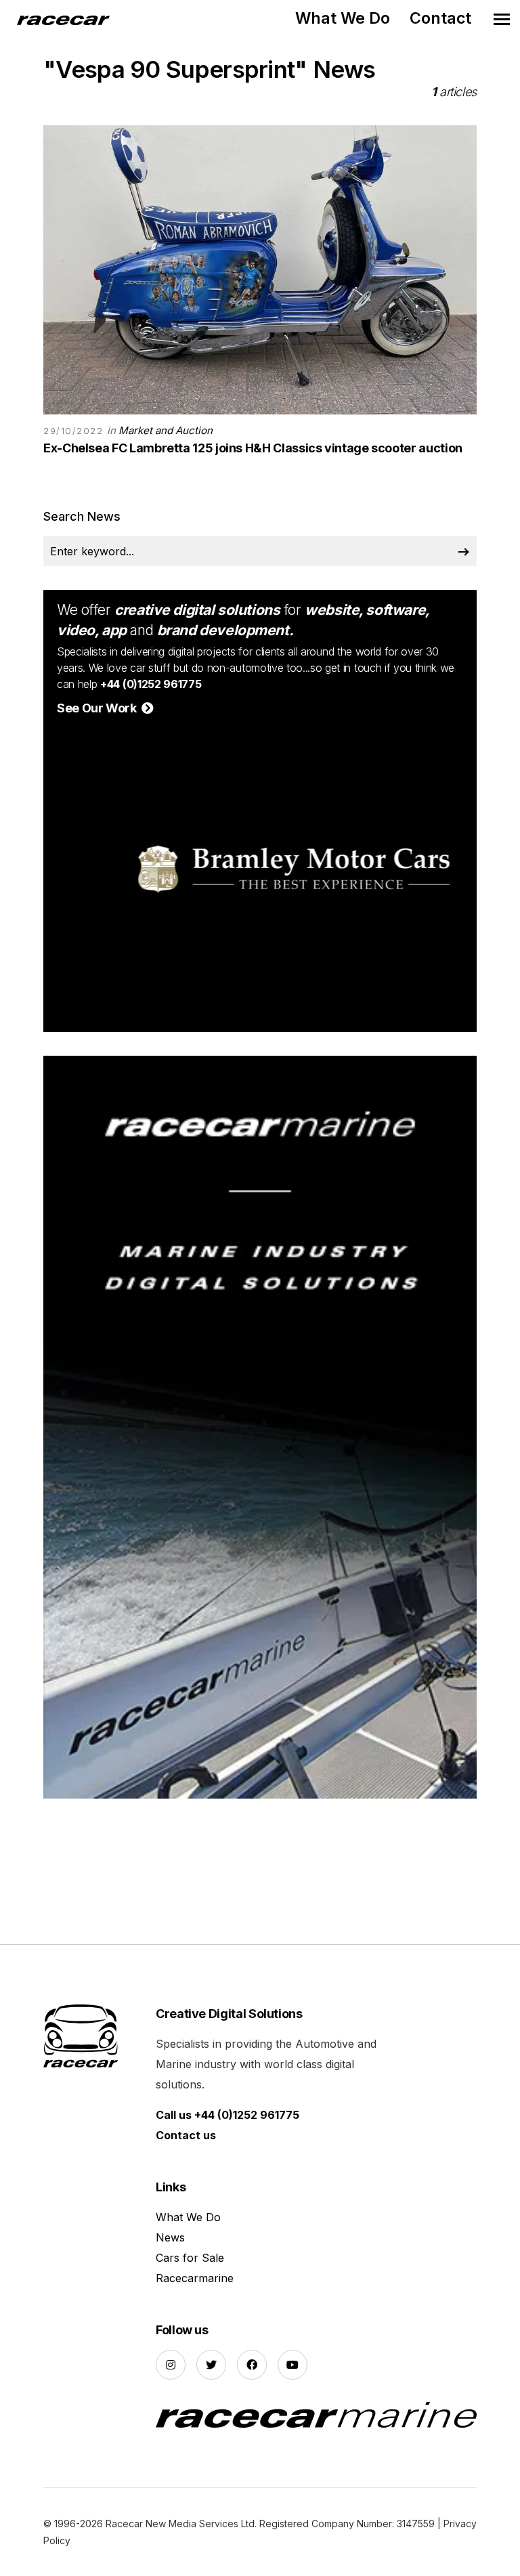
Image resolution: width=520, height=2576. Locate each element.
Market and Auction (166, 430)
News (170, 2237)
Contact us (186, 2135)
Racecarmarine (195, 2278)
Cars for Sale (190, 2258)
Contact (440, 18)
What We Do (343, 18)
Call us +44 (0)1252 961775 (227, 2115)
